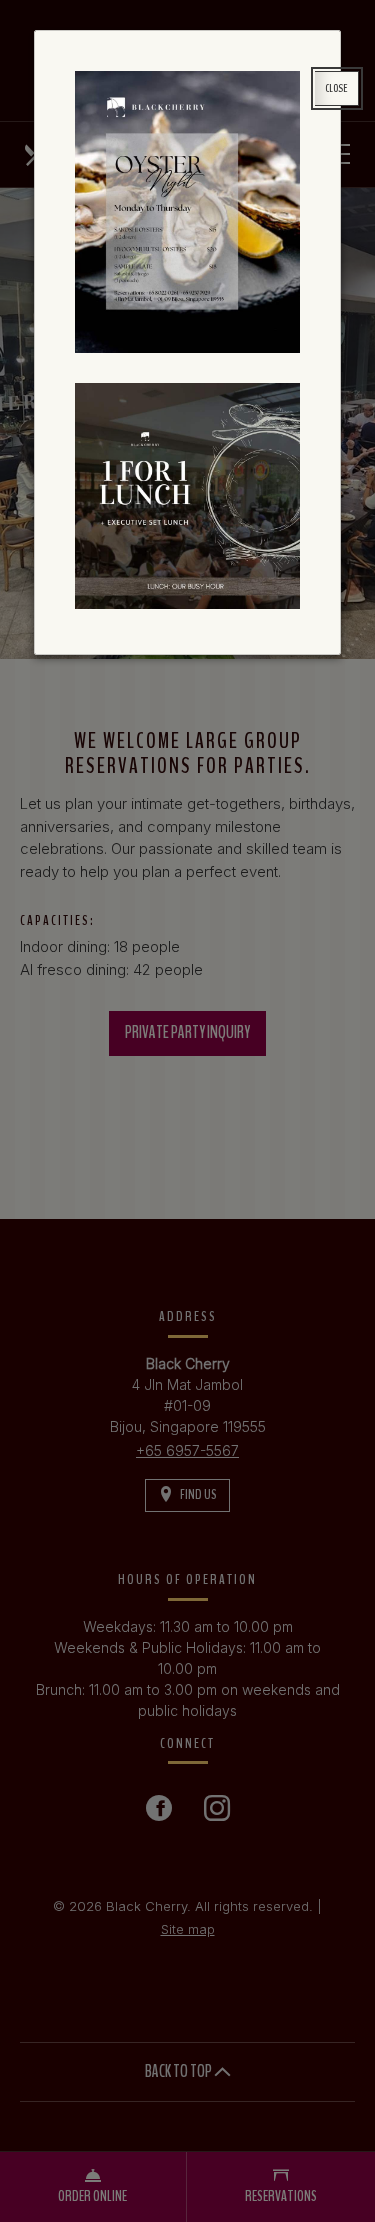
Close (336, 88)
